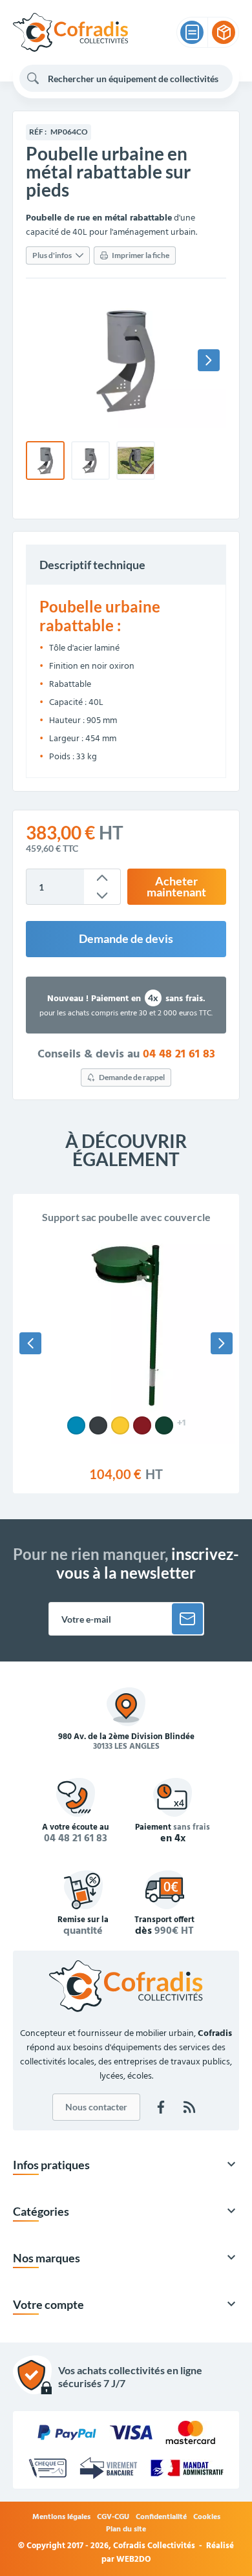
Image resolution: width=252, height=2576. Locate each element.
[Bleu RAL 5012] (76, 1425)
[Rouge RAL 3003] (142, 1425)
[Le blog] (189, 2107)
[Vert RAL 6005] (164, 1425)
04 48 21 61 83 (179, 1055)
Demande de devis (126, 939)
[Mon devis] (192, 32)
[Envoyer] (187, 1619)
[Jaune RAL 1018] (120, 1425)
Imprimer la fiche (141, 255)
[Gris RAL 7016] (98, 1425)
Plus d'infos (52, 255)
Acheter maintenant (176, 887)
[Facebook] (161, 2107)
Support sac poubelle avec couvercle (126, 1217)
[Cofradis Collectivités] (70, 32)
